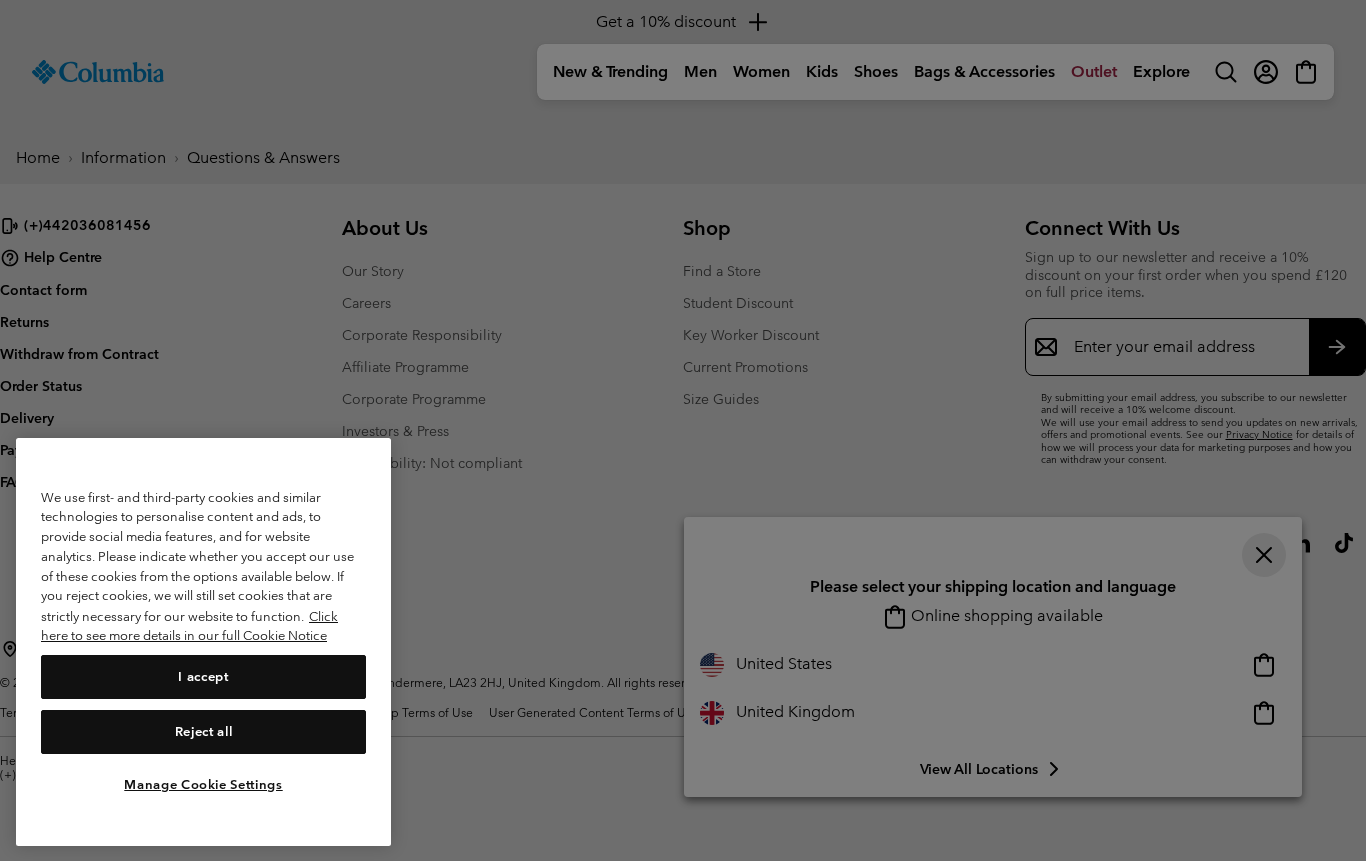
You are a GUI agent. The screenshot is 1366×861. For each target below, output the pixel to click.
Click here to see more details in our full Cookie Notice (189, 625)
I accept (203, 676)
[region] (203, 641)
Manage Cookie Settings (203, 783)
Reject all (204, 730)
